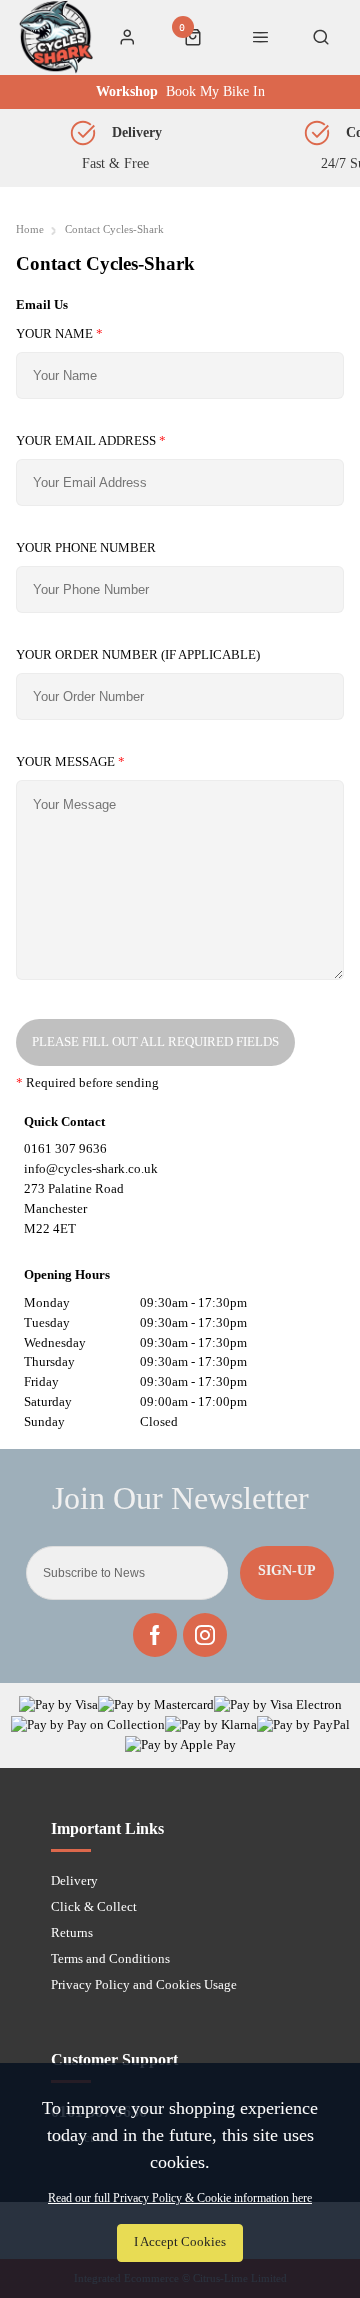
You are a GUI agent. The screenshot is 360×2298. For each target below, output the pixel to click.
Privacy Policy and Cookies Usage (144, 1984)
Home (30, 229)
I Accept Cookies (180, 2242)
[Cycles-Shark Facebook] (155, 1635)
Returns (72, 1932)
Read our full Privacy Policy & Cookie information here (180, 2198)
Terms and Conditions (110, 1958)
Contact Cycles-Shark (114, 229)
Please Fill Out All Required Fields (155, 1042)
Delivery (74, 1880)
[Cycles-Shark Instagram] (205, 1635)
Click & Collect (94, 1906)
